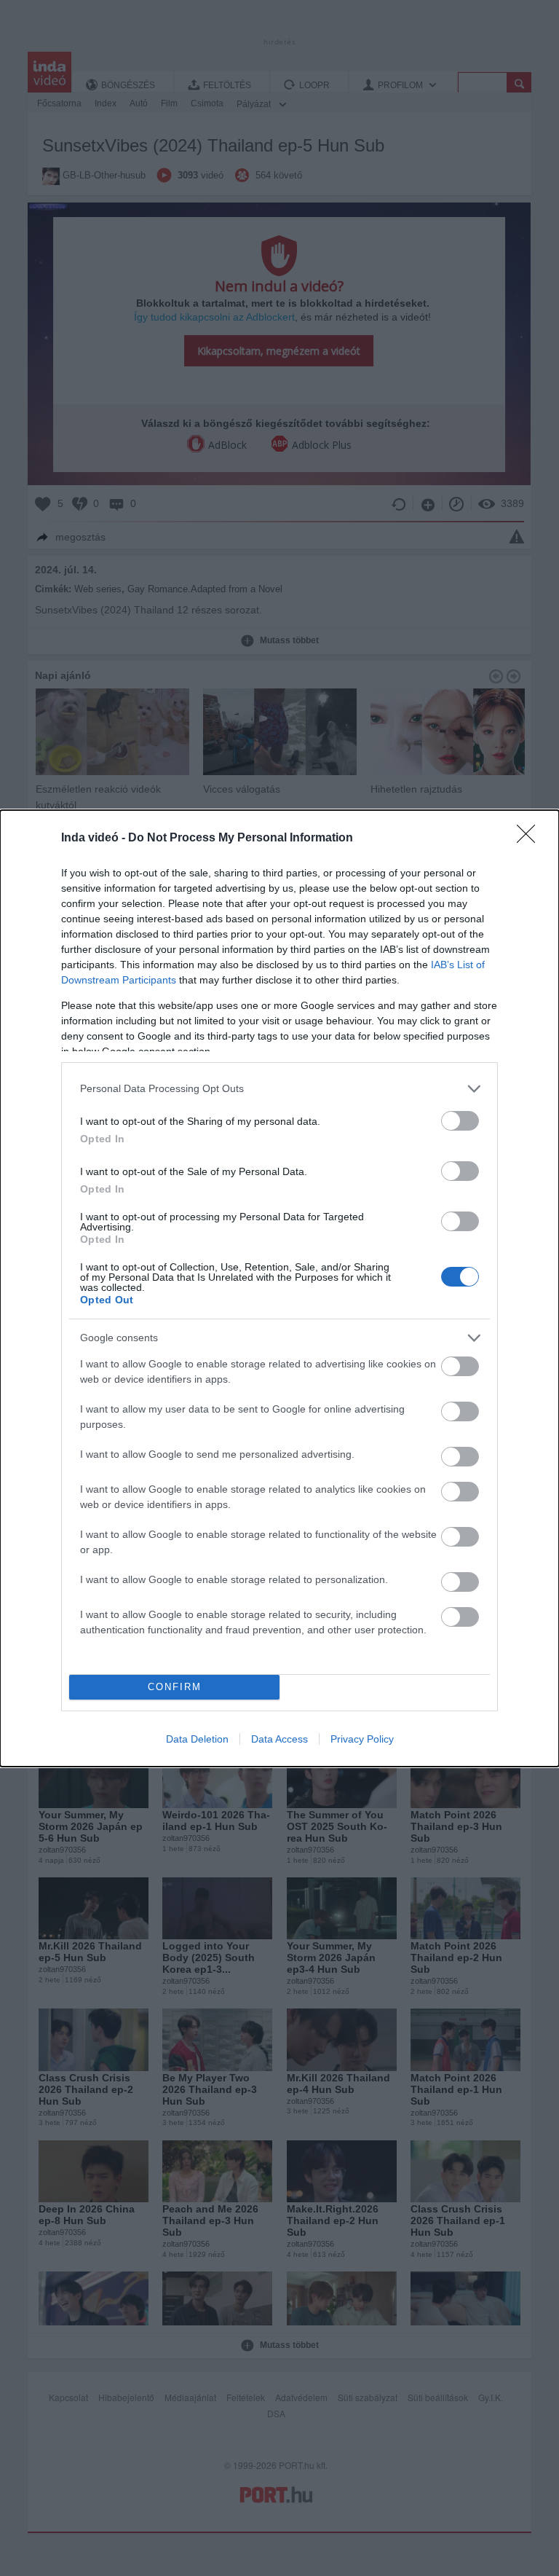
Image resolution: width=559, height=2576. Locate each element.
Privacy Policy (362, 1739)
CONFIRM (175, 1687)
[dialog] (279, 1288)
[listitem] (279, 1089)
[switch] (460, 1121)
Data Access (279, 1739)
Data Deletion (197, 1739)
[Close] (531, 839)
